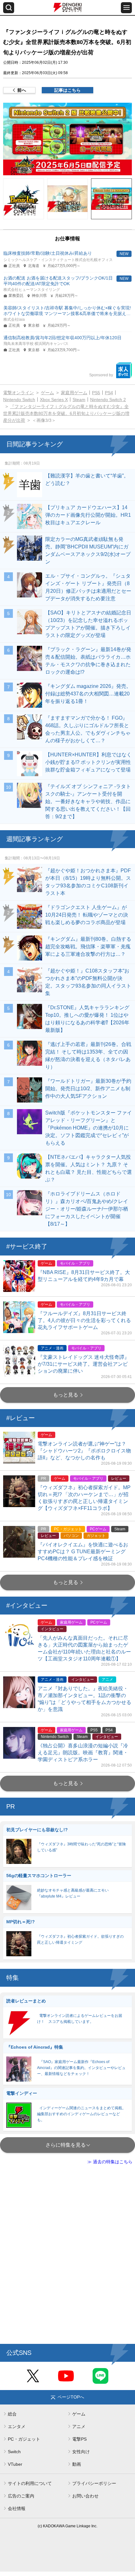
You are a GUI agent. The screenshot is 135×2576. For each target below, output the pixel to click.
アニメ (79, 2426)
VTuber (15, 2464)
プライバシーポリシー (94, 2483)
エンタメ (17, 2426)
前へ (22, 90)
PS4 (109, 393)
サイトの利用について (30, 2483)
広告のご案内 (21, 2496)
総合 (12, 2414)
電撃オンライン (19, 393)
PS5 (96, 393)
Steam (79, 400)
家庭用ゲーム (74, 393)
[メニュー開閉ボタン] (126, 8)
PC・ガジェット (24, 2439)
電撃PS (79, 2439)
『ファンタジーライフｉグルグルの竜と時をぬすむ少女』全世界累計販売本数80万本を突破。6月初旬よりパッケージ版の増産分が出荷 (66, 413)
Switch (14, 2452)
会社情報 (17, 2508)
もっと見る (66, 1395)
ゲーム (47, 393)
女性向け (81, 2452)
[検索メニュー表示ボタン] (9, 8)
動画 (77, 2464)
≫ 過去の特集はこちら (110, 2162)
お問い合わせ (85, 2496)
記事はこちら (67, 90)
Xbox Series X (54, 400)
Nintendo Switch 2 (108, 400)
